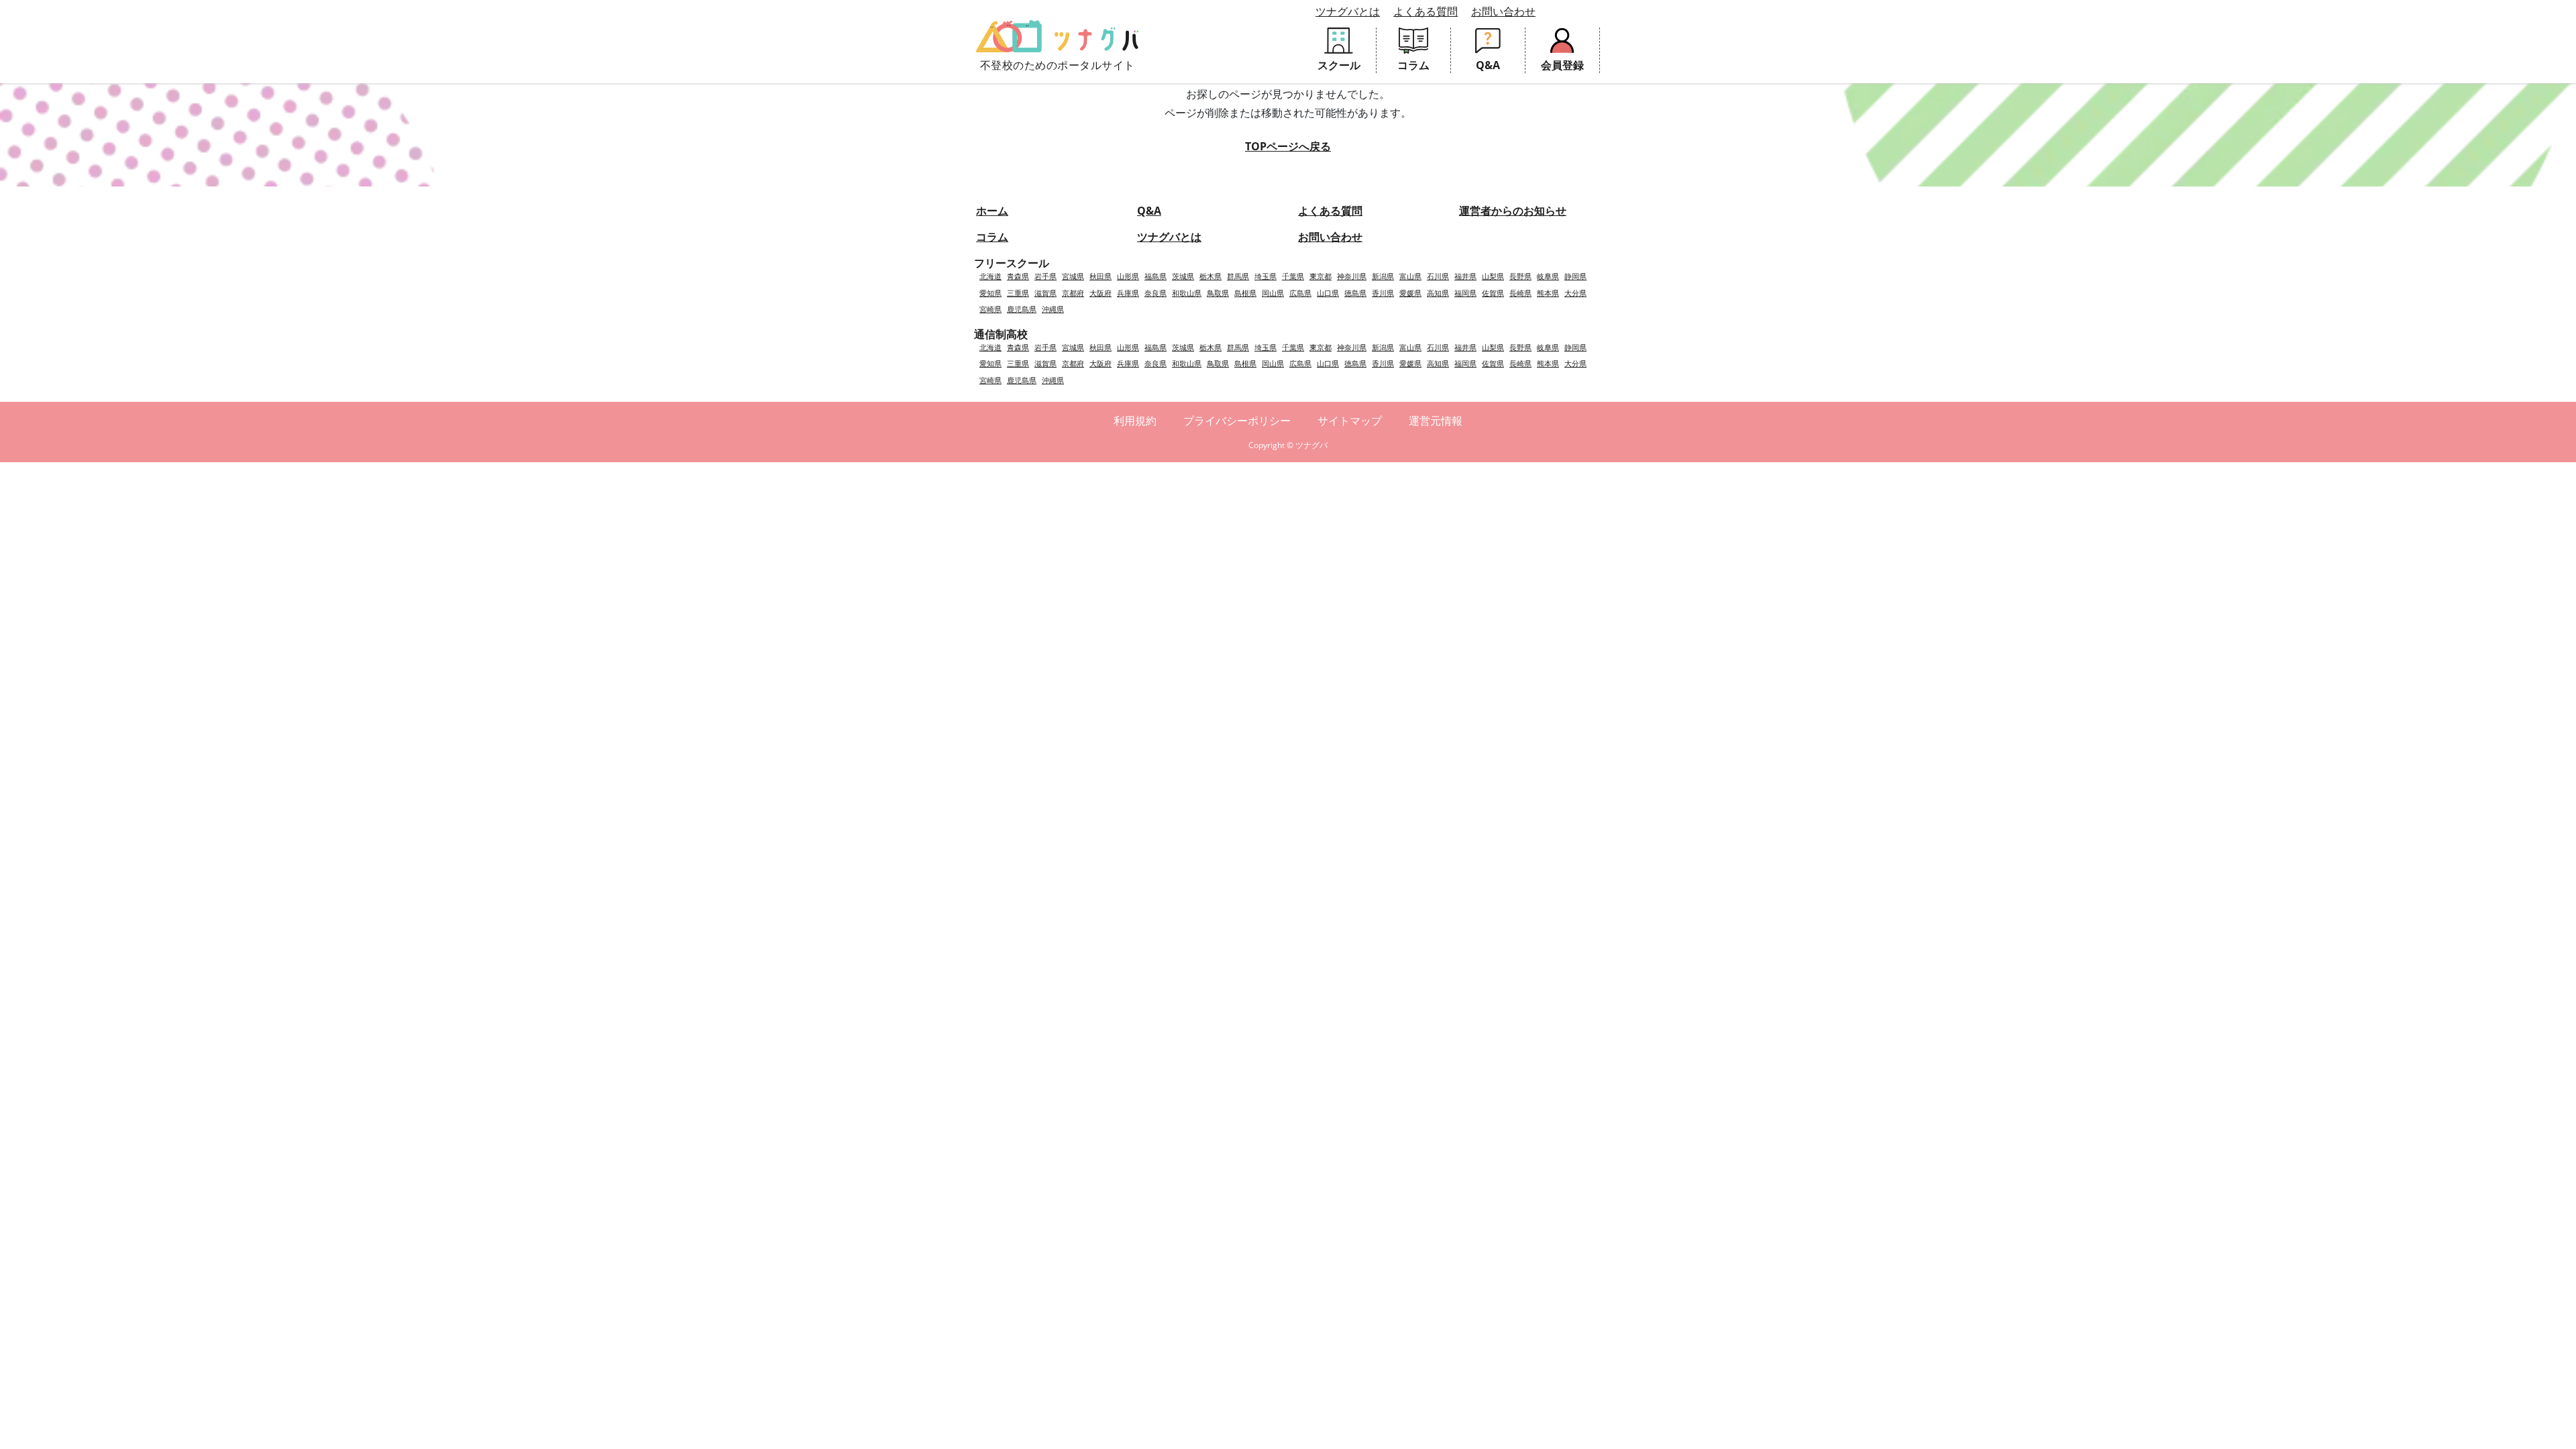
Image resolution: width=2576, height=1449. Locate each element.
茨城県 (1183, 276)
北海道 (990, 276)
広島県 (1300, 293)
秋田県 (1101, 276)
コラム (992, 237)
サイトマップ (1350, 421)
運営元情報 (1436, 421)
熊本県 (1548, 293)
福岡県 (1465, 293)
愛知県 (990, 293)
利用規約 (1135, 421)
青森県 (1018, 276)
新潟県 (1383, 276)
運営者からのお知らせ (1513, 211)
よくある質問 (1426, 11)
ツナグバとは (1348, 11)
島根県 (1245, 293)
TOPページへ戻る (1288, 146)
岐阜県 (1548, 276)
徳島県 (1355, 293)
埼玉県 (1266, 276)
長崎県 (1520, 293)
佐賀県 (1493, 293)
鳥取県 (1218, 293)
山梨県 (1493, 276)
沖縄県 (1053, 309)
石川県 (1438, 276)
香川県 (1383, 293)
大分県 (1575, 293)
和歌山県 (1187, 293)
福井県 (1465, 276)
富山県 (1410, 276)
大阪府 (1101, 293)
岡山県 (1273, 293)
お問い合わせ (1503, 11)
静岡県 (1575, 276)
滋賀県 (1045, 293)
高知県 (1438, 293)
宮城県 (1073, 276)
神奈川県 (1352, 276)
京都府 (1073, 293)
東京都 (1321, 276)
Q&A (1149, 211)
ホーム (992, 211)
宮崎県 (990, 309)
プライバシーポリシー (1237, 421)
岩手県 (1045, 276)
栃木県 (1211, 276)
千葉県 (1293, 276)
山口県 (1328, 293)
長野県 (1520, 276)
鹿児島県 (1022, 309)
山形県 (1128, 276)
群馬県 (1238, 276)
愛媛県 (1410, 293)
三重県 (1018, 293)
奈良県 (1156, 293)
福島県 (1156, 276)
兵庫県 (1128, 293)
